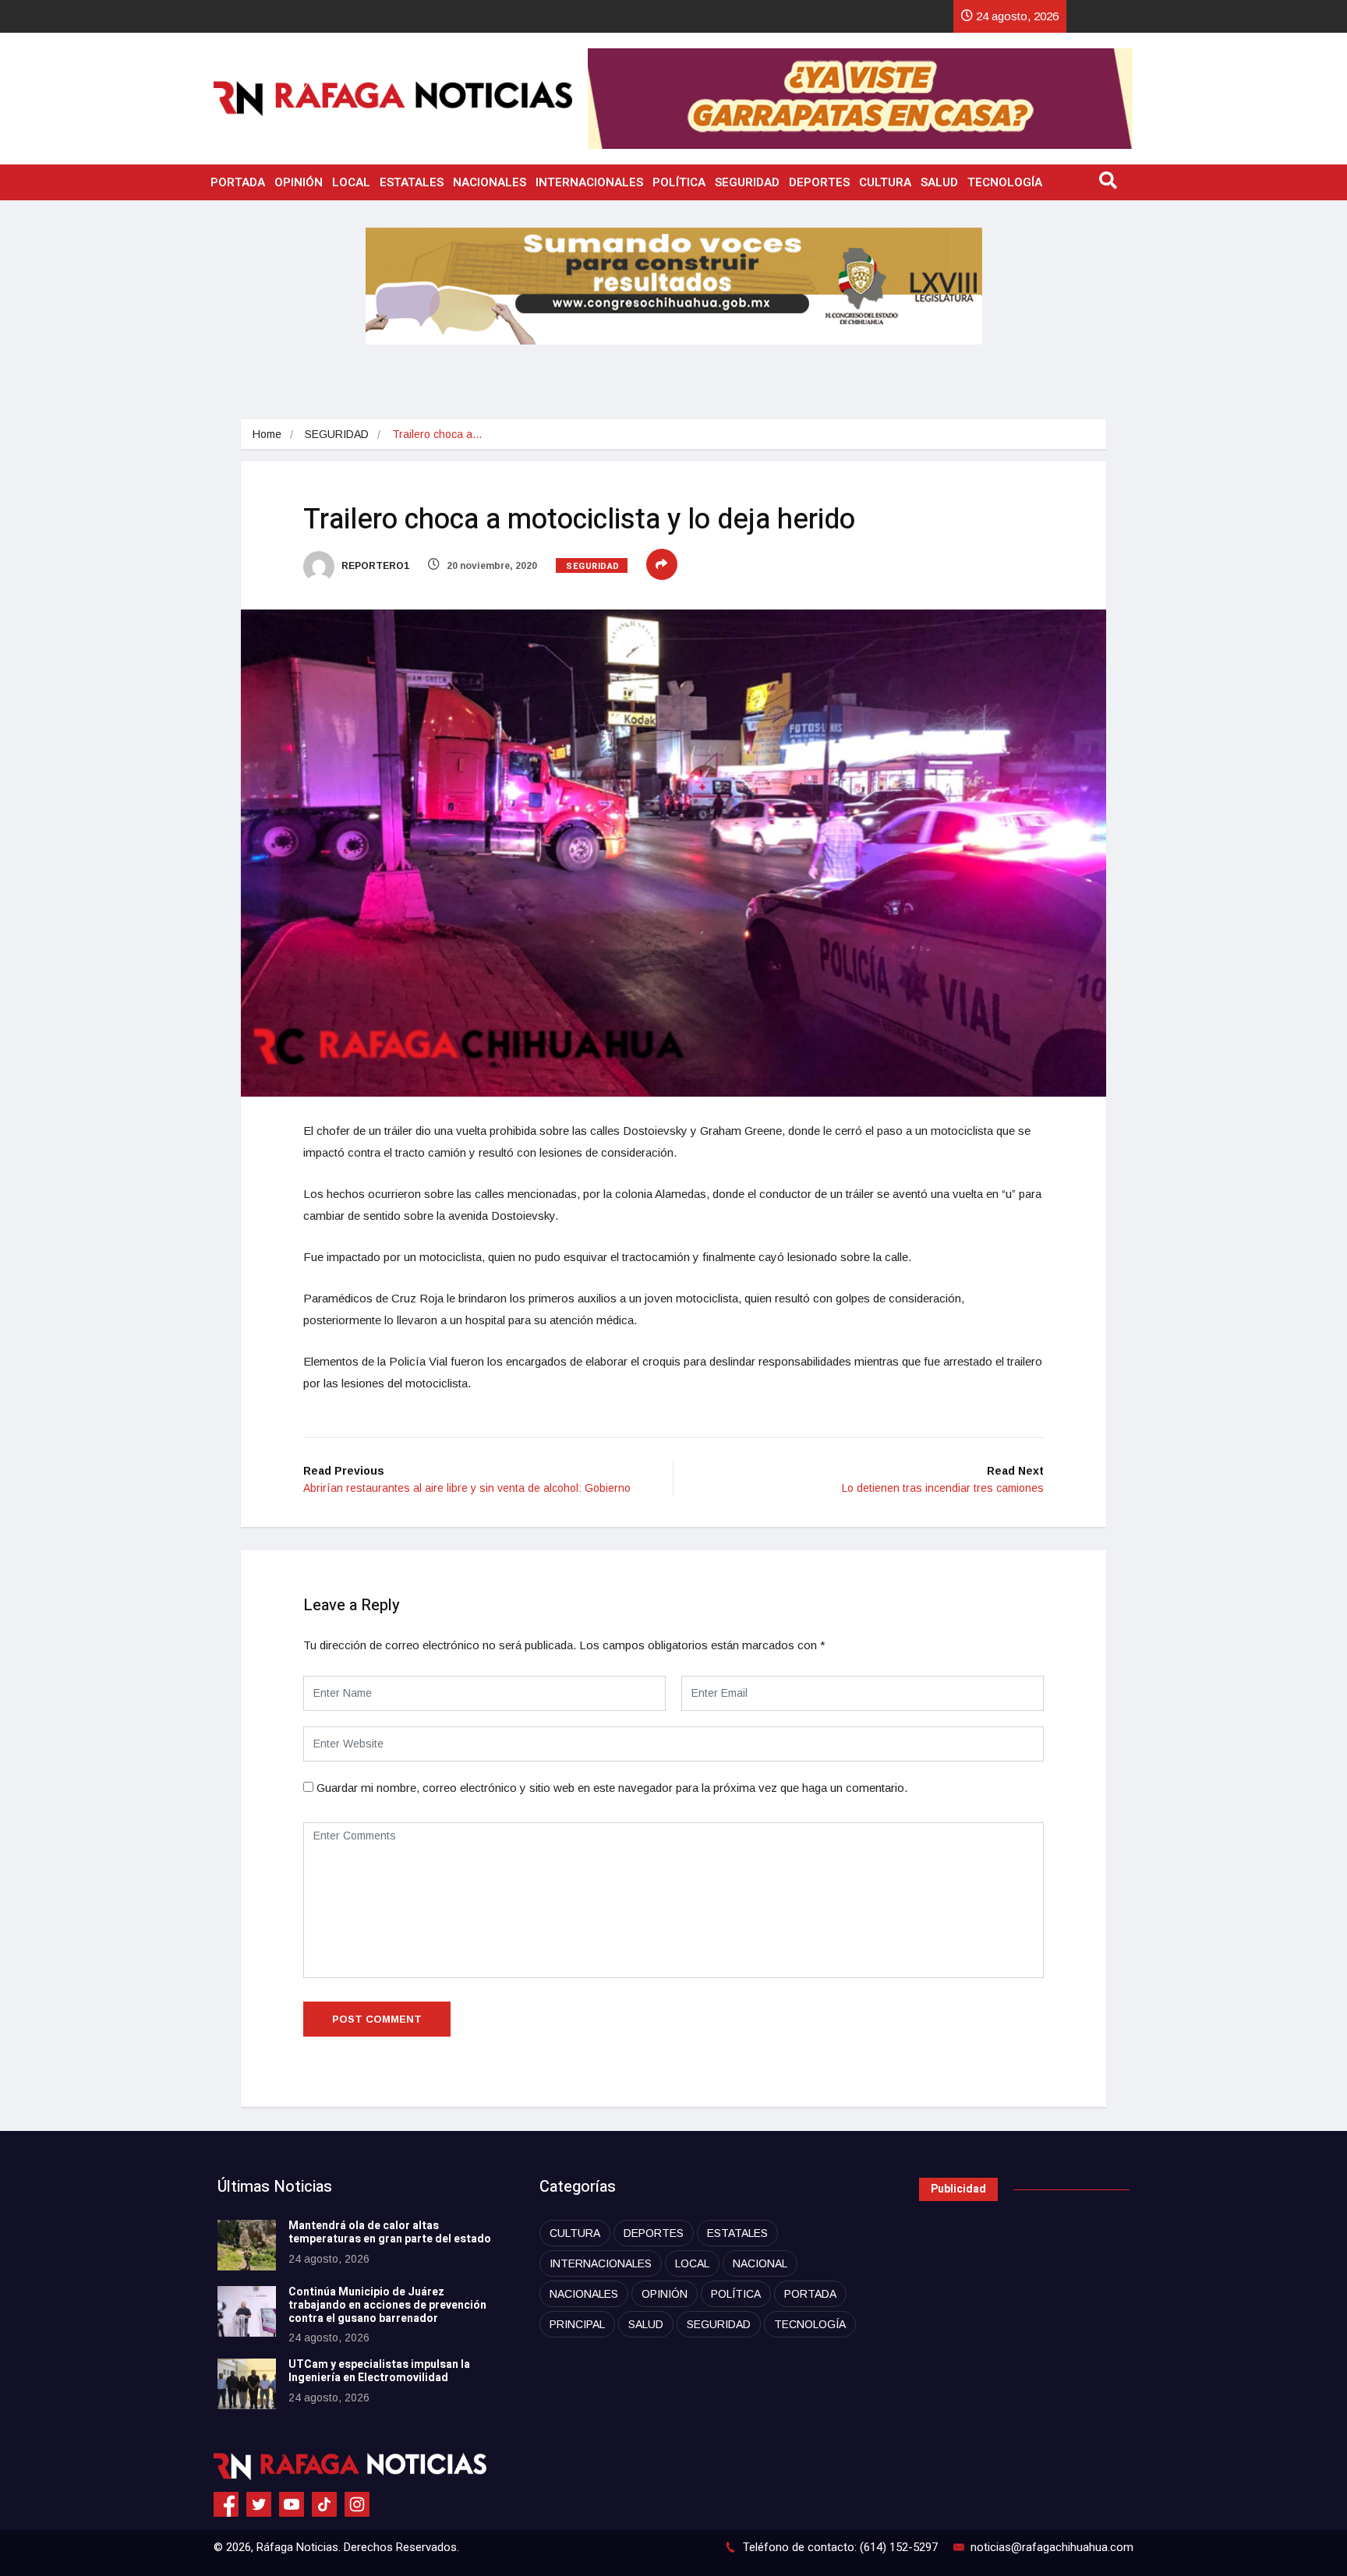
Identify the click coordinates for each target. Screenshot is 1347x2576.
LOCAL (351, 182)
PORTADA (238, 182)
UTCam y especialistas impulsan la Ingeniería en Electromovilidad (379, 2371)
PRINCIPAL (577, 2324)
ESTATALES (412, 182)
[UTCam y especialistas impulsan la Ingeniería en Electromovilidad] (247, 2384)
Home (267, 434)
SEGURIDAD (747, 182)
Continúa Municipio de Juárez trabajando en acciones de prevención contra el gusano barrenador (387, 2305)
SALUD (939, 182)
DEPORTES (819, 182)
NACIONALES (490, 182)
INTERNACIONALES (589, 182)
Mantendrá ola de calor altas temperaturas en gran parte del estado (390, 2232)
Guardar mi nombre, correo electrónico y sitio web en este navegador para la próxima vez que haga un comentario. (612, 1788)
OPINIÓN (299, 182)
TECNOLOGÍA (1005, 182)
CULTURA (885, 182)
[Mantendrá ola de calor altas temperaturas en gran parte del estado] (247, 2245)
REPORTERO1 (374, 566)
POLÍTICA (679, 182)
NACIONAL (760, 2263)
